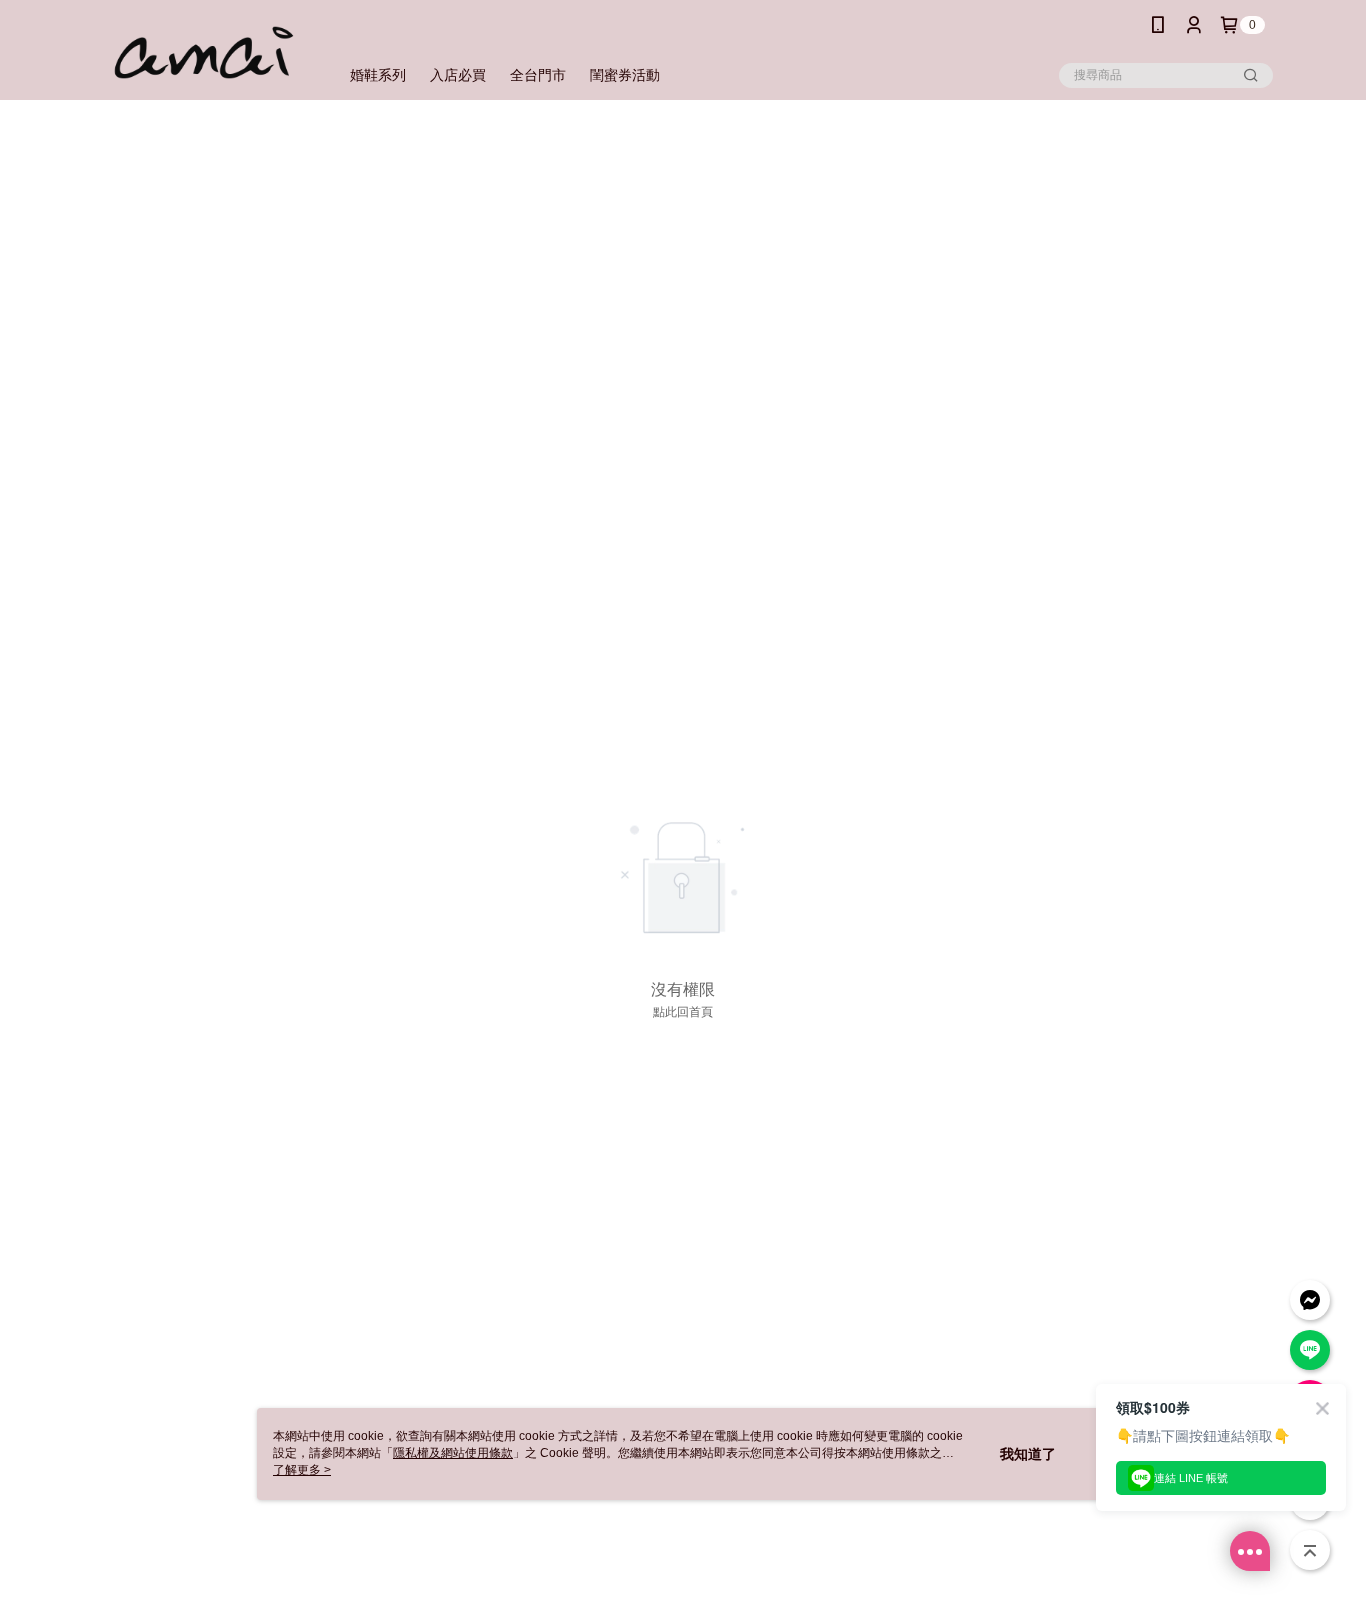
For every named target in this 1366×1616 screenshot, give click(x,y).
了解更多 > (302, 1470)
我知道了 (1028, 1454)
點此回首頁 (683, 1012)
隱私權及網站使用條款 (453, 1453)
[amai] (204, 52)
